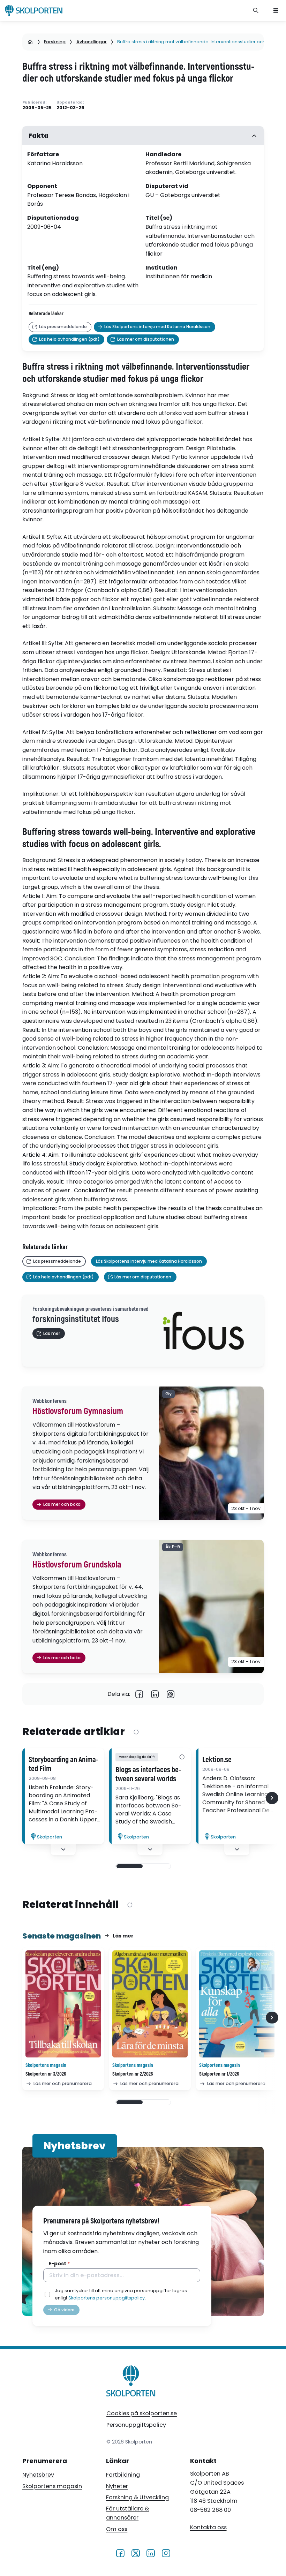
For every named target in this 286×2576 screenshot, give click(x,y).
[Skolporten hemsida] (34, 10)
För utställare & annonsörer (127, 2513)
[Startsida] (30, 42)
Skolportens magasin (52, 2486)
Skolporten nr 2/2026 (133, 2074)
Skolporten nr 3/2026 (46, 2074)
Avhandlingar (92, 42)
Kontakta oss (208, 2527)
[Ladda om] (136, 1732)
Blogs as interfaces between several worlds (148, 1775)
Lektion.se (217, 1760)
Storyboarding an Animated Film (63, 1765)
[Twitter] (136, 2553)
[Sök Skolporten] (256, 10)
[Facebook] (139, 1694)
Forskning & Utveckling (137, 2497)
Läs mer (123, 1936)
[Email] (171, 1694)
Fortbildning (123, 2475)
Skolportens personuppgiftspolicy (107, 2298)
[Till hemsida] (131, 2382)
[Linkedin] (155, 1694)
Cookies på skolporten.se (142, 2413)
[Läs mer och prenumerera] (63, 2004)
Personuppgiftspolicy (136, 2425)
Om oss (117, 2529)
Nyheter (117, 2486)
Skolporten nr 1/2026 (219, 2074)
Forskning (55, 42)
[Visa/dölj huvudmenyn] (276, 10)
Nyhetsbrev (38, 2475)
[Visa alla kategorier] (182, 1757)
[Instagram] (166, 2553)
